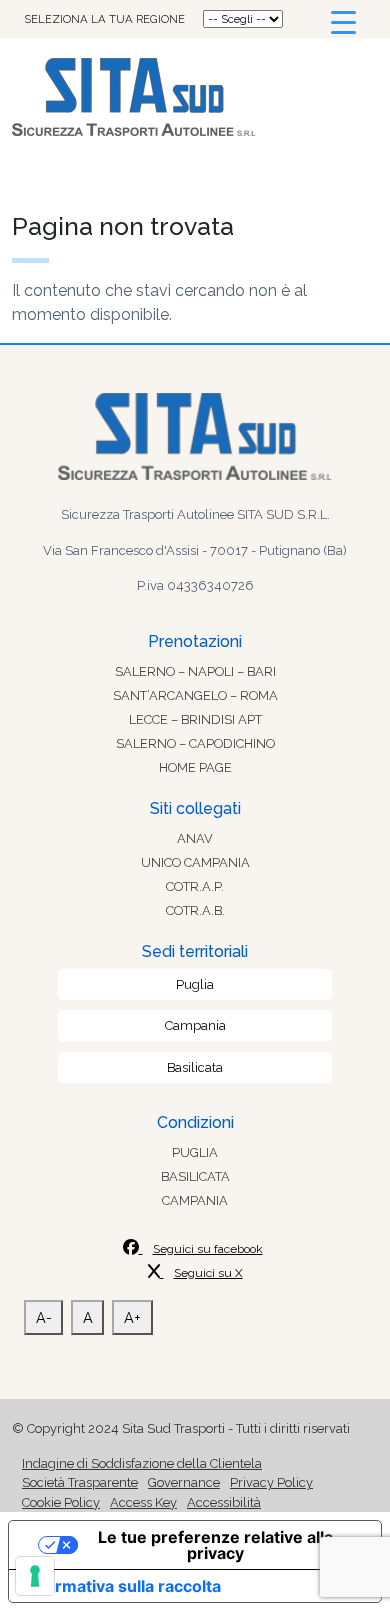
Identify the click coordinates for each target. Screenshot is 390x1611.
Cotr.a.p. (195, 886)
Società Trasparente (80, 1482)
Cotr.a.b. (195, 910)
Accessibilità (224, 1502)
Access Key (143, 1502)
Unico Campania (195, 862)
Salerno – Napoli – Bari (195, 671)
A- (44, 1317)
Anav (195, 838)
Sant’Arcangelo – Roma (195, 695)
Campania (195, 1025)
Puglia (195, 984)
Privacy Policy (271, 1482)
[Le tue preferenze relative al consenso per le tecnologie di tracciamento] (35, 1576)
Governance (184, 1482)
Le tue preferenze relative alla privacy (215, 1545)
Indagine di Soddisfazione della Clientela (142, 1463)
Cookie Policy (61, 1502)
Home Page (195, 767)
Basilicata (195, 1067)
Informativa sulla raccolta (123, 1586)
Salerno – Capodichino (195, 743)
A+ (132, 1317)
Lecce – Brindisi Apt (195, 719)
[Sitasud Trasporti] (195, 97)
